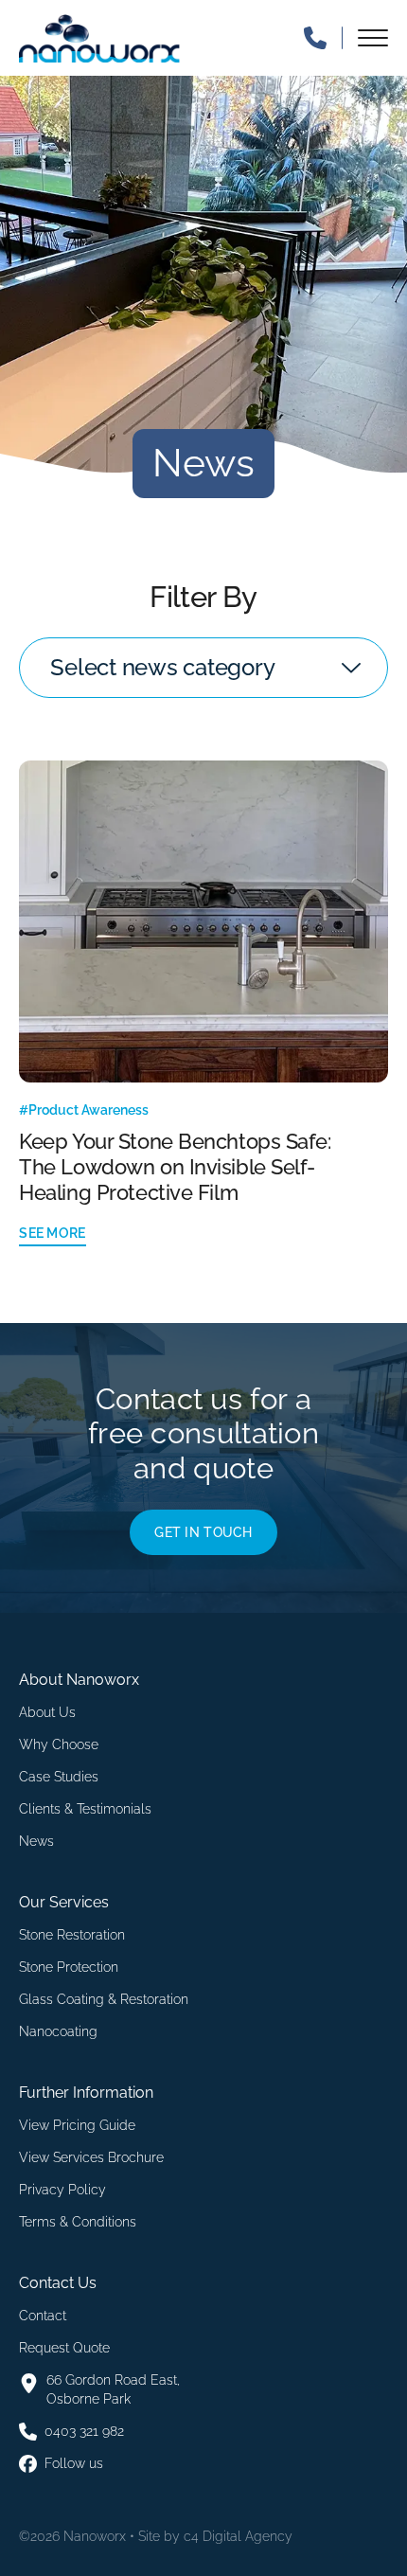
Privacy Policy (62, 2190)
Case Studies (59, 1777)
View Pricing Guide (77, 2125)
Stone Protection (69, 1967)
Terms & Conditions (78, 2222)
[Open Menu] (373, 38)
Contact (43, 2316)
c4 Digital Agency (238, 2536)
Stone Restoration (72, 1935)
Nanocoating (58, 2031)
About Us (47, 1712)
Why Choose (59, 1744)
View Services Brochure (91, 2157)
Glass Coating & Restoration (104, 1999)
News (36, 1841)
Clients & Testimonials (85, 1809)
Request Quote (64, 2348)
